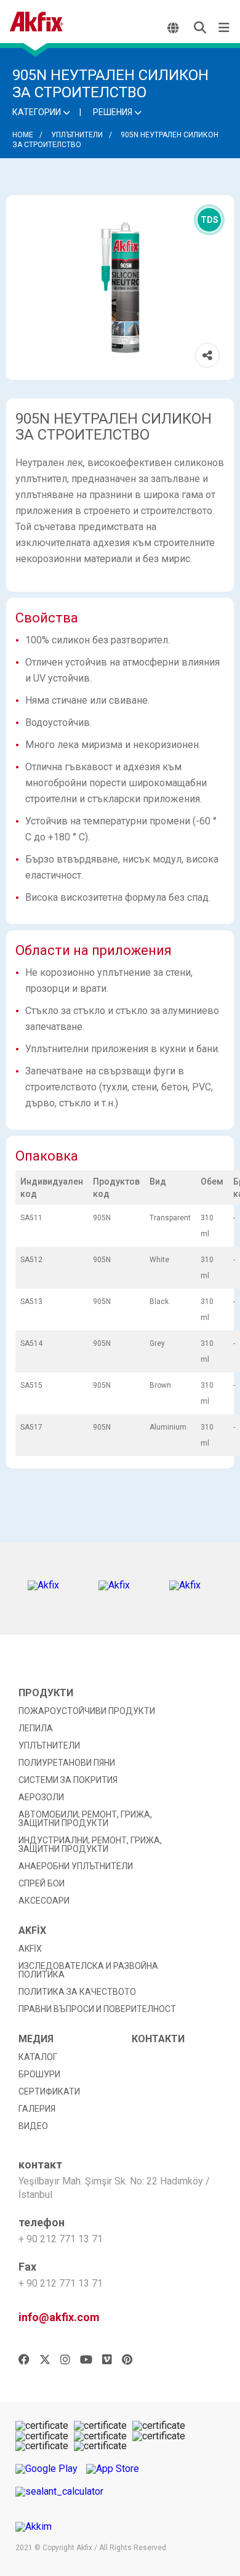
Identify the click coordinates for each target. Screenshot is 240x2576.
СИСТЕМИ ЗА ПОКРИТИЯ (68, 1780)
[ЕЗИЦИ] (174, 28)
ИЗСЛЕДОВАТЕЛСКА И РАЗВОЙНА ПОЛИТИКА (88, 1970)
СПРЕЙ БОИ (42, 1883)
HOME (23, 135)
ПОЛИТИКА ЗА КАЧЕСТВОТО (77, 1992)
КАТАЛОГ (38, 2057)
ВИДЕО (33, 2126)
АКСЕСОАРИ (44, 1901)
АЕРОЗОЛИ (41, 1797)
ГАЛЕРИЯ (37, 2109)
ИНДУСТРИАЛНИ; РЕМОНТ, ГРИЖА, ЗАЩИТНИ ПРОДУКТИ (90, 1845)
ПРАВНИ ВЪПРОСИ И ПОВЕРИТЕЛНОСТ (97, 2009)
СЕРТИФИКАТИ (49, 2091)
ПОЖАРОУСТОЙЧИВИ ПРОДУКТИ (87, 1711)
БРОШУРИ (39, 2074)
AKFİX (30, 1949)
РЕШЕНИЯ (114, 112)
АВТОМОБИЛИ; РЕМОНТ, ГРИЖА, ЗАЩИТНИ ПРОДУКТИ (85, 1819)
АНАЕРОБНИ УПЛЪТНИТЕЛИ (76, 1866)
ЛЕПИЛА (36, 1728)
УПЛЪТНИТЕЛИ (77, 135)
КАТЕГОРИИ (38, 112)
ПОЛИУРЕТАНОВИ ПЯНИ (67, 1763)
